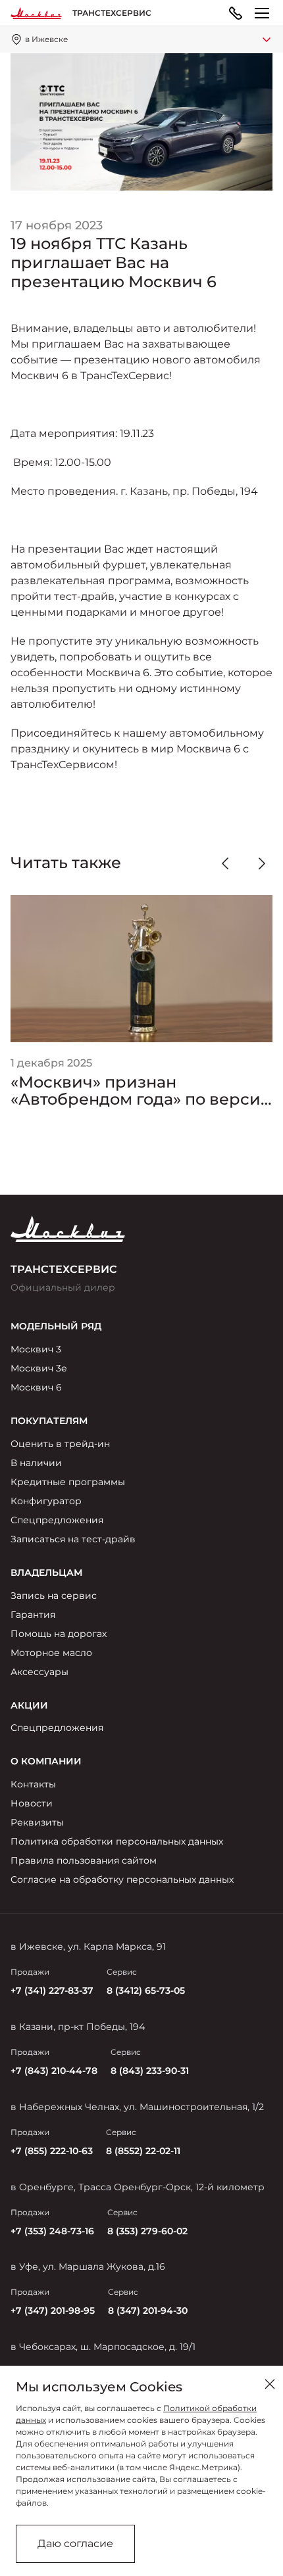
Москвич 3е (39, 1368)
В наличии (36, 1463)
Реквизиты (37, 1822)
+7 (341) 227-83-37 (52, 1990)
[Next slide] (262, 863)
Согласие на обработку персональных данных (122, 1879)
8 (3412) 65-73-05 (146, 1990)
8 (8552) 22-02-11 (143, 2151)
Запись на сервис (54, 1596)
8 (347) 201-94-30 (148, 2311)
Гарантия (33, 1615)
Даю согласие (75, 2543)
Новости (32, 1803)
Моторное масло (51, 1653)
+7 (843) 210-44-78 (54, 2071)
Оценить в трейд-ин (60, 1444)
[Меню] (262, 13)
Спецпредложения (57, 1520)
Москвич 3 (36, 1349)
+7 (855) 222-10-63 (52, 2151)
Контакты (33, 1784)
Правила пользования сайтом (84, 1860)
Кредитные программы (68, 1482)
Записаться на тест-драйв (73, 1539)
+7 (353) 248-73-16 (52, 2231)
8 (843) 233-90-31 (150, 2071)
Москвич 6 (36, 1387)
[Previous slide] (225, 863)
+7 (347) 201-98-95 (53, 2311)
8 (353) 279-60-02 (147, 2231)
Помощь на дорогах (59, 1634)
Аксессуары (39, 1672)
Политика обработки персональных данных (117, 1841)
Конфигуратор (46, 1501)
